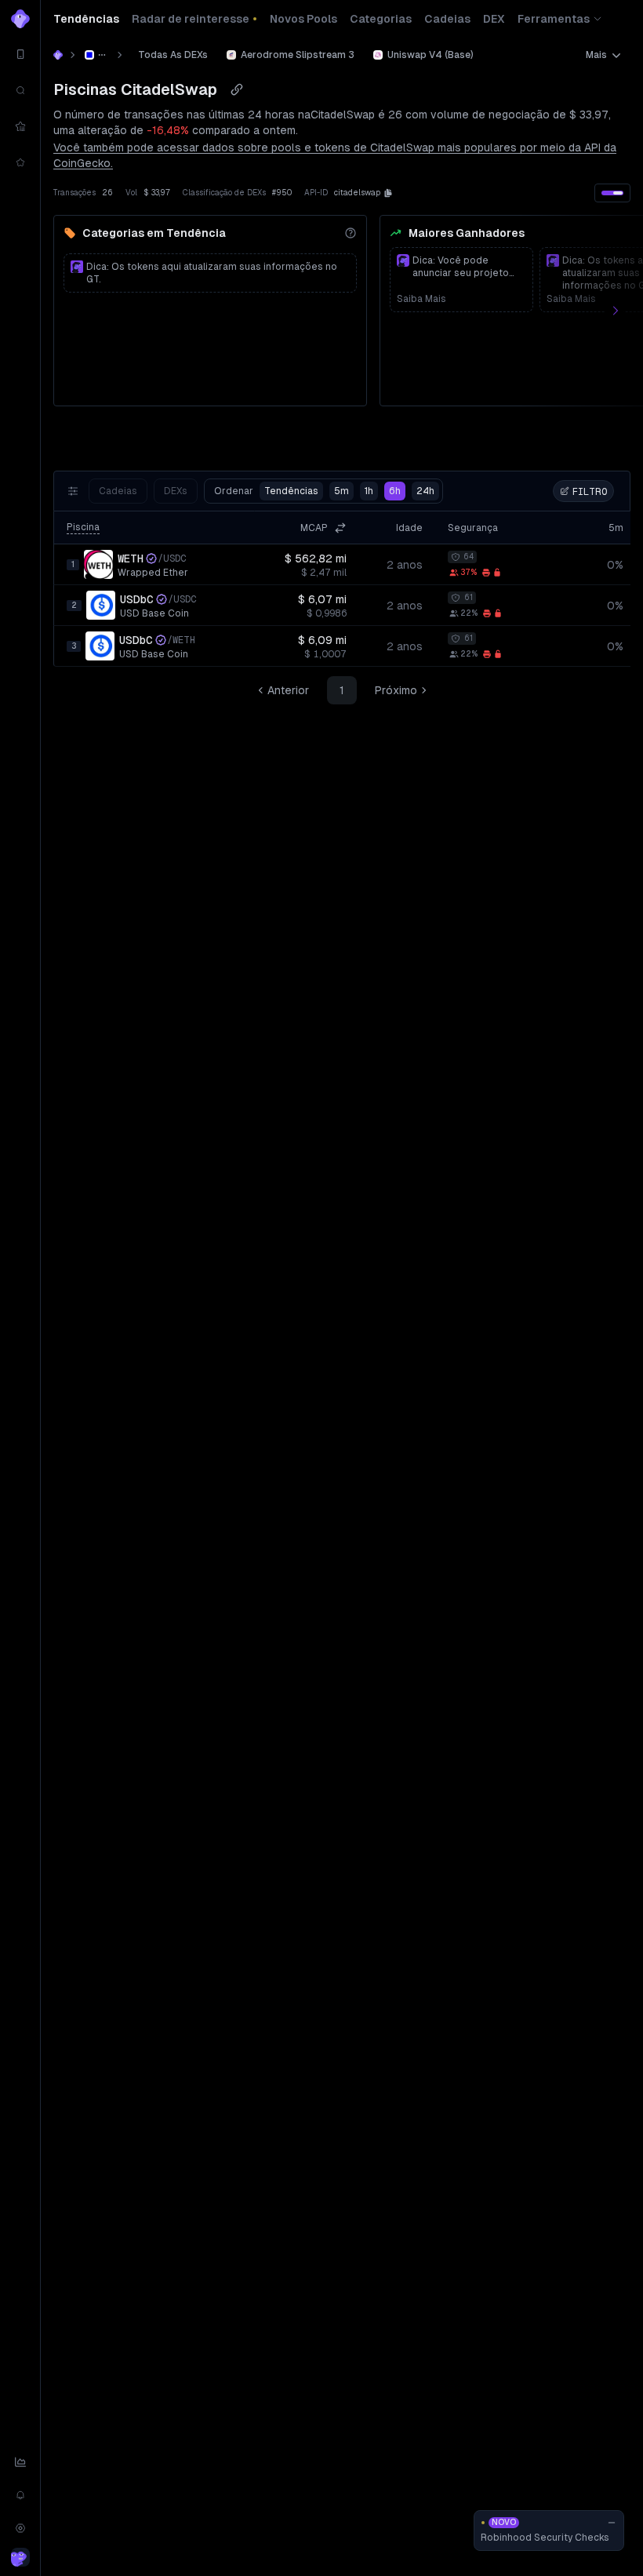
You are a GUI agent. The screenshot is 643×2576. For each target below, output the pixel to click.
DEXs (176, 491)
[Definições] (20, 2528)
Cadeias (118, 491)
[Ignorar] (612, 2523)
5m (341, 491)
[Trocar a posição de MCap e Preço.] (340, 528)
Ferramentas (554, 19)
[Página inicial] (58, 55)
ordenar (266, 491)
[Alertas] (20, 2495)
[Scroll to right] (624, 311)
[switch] (612, 193)
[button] (388, 193)
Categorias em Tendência (154, 233)
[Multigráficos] (20, 2462)
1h (369, 491)
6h (395, 491)
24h (425, 491)
